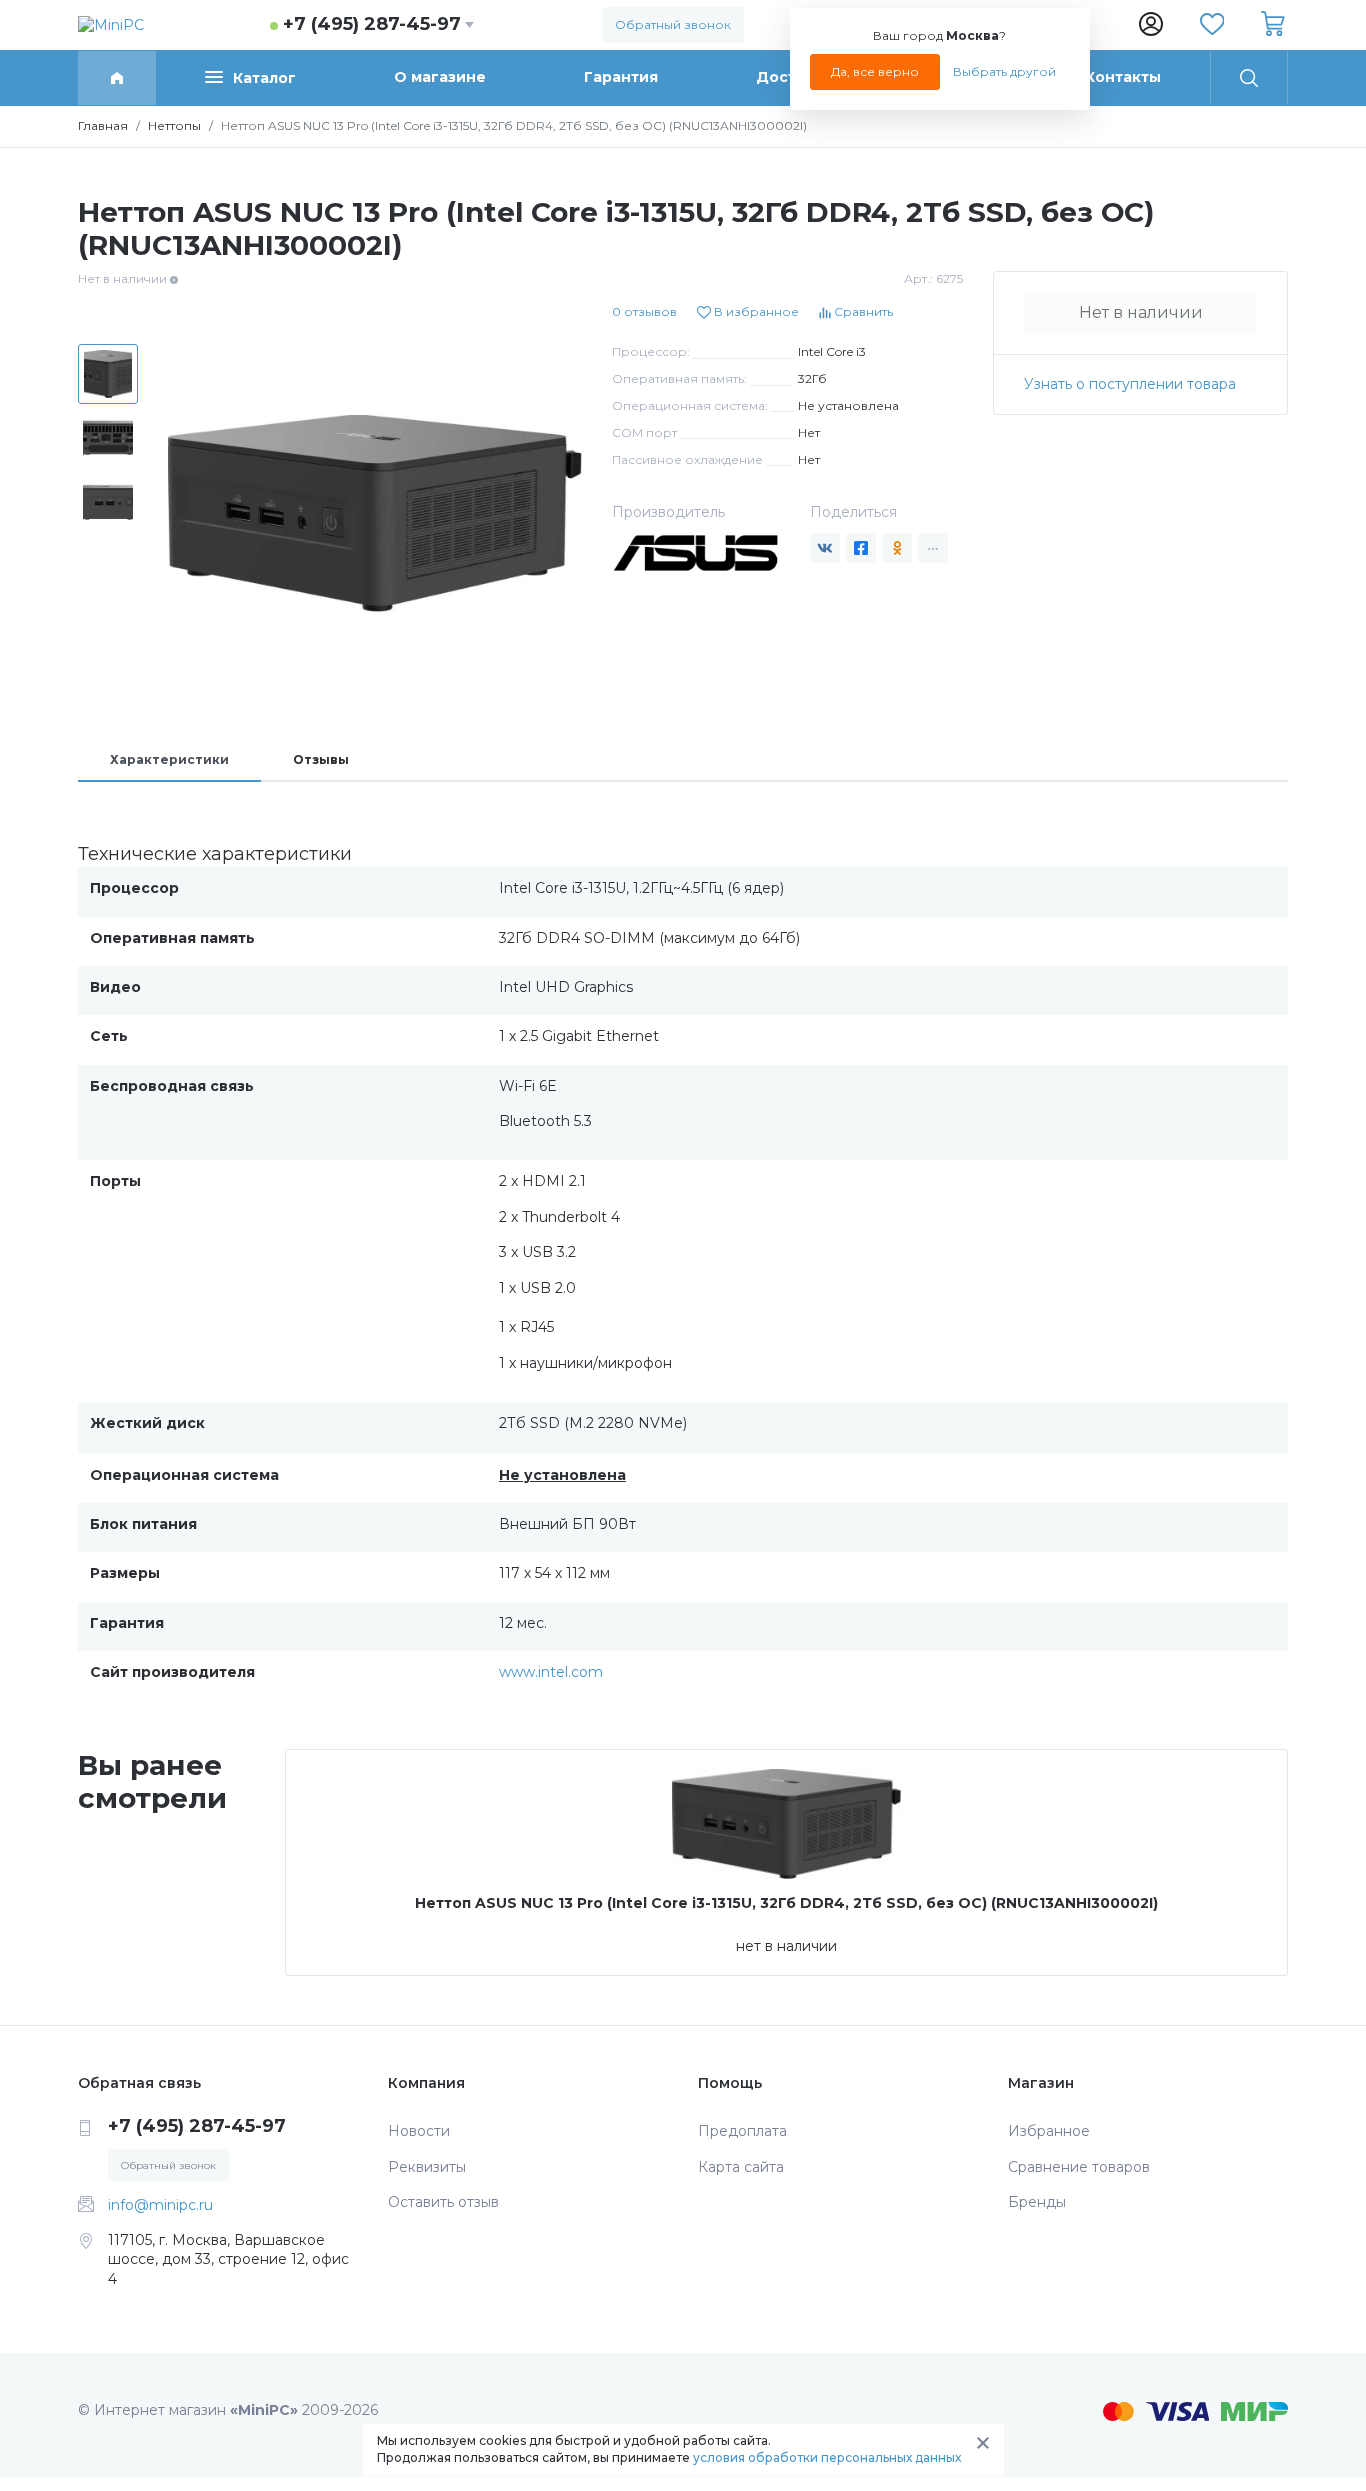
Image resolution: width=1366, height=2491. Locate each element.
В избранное (755, 311)
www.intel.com (551, 1672)
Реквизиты (427, 2167)
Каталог (264, 78)
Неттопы (174, 125)
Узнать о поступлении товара (1130, 384)
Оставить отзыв (443, 2202)
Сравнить (862, 311)
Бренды (1037, 2202)
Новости (419, 2131)
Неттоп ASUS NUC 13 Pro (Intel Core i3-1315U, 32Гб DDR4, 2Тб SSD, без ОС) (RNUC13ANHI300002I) (786, 1903)
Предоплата (742, 2131)
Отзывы (321, 759)
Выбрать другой (1004, 71)
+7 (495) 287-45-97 (372, 24)
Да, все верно (875, 71)
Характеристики (169, 759)
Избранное (1049, 2131)
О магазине (440, 77)
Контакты (1123, 77)
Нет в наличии (1141, 312)
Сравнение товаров (1079, 2167)
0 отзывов (644, 311)
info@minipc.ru (160, 2205)
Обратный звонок (673, 24)
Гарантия (621, 77)
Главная (103, 125)
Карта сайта (741, 2167)
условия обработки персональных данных (827, 2457)
